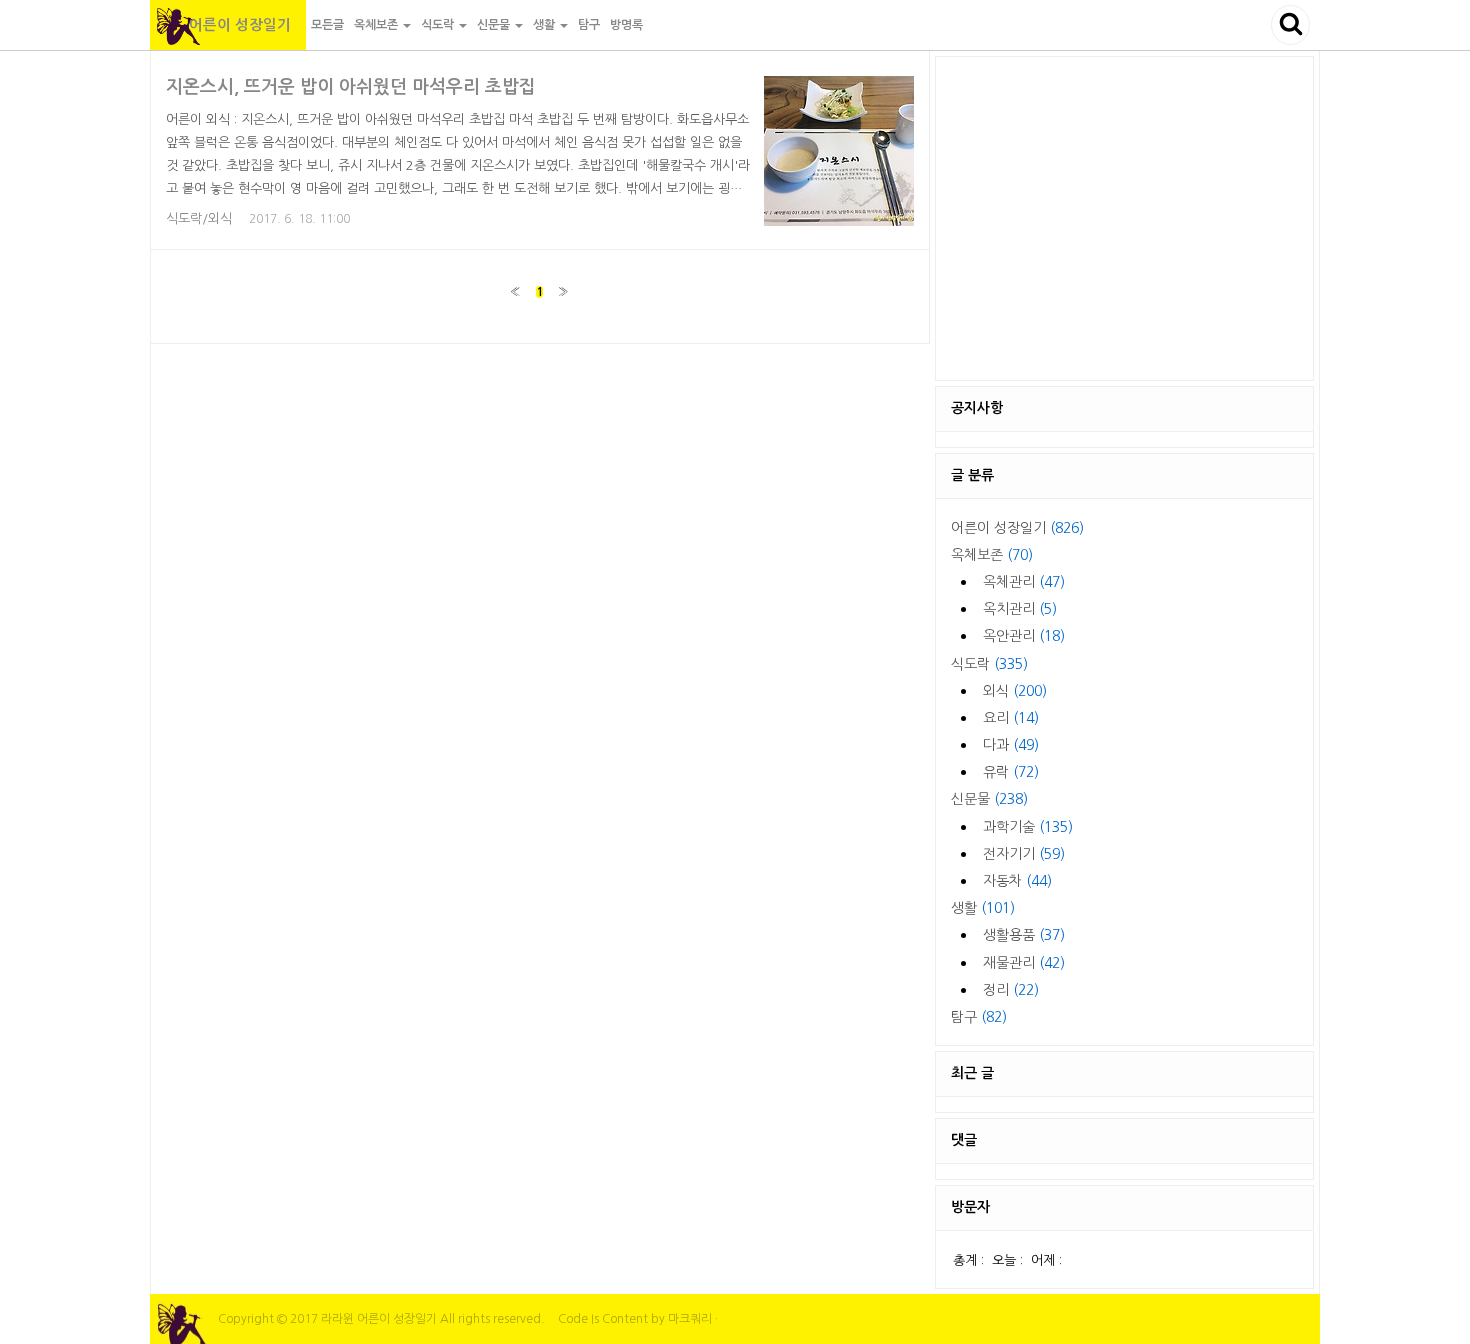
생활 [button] (545, 25)
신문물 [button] (495, 25)
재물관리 (1024, 963)
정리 (1011, 990)
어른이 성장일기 (228, 25)
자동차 (1017, 881)
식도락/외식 (199, 218)
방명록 (626, 25)
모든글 (327, 25)
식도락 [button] (439, 25)
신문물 (989, 799)
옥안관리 (1024, 636)
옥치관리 (1020, 609)
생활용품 (1024, 935)
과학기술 (1028, 827)
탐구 (589, 25)
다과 (1011, 745)
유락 (1011, 772)
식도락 (989, 664)
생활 (983, 908)
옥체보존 (992, 555)
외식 (1015, 691)
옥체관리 (1024, 582)
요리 (1011, 718)
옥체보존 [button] (377, 25)
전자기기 (1024, 854)
